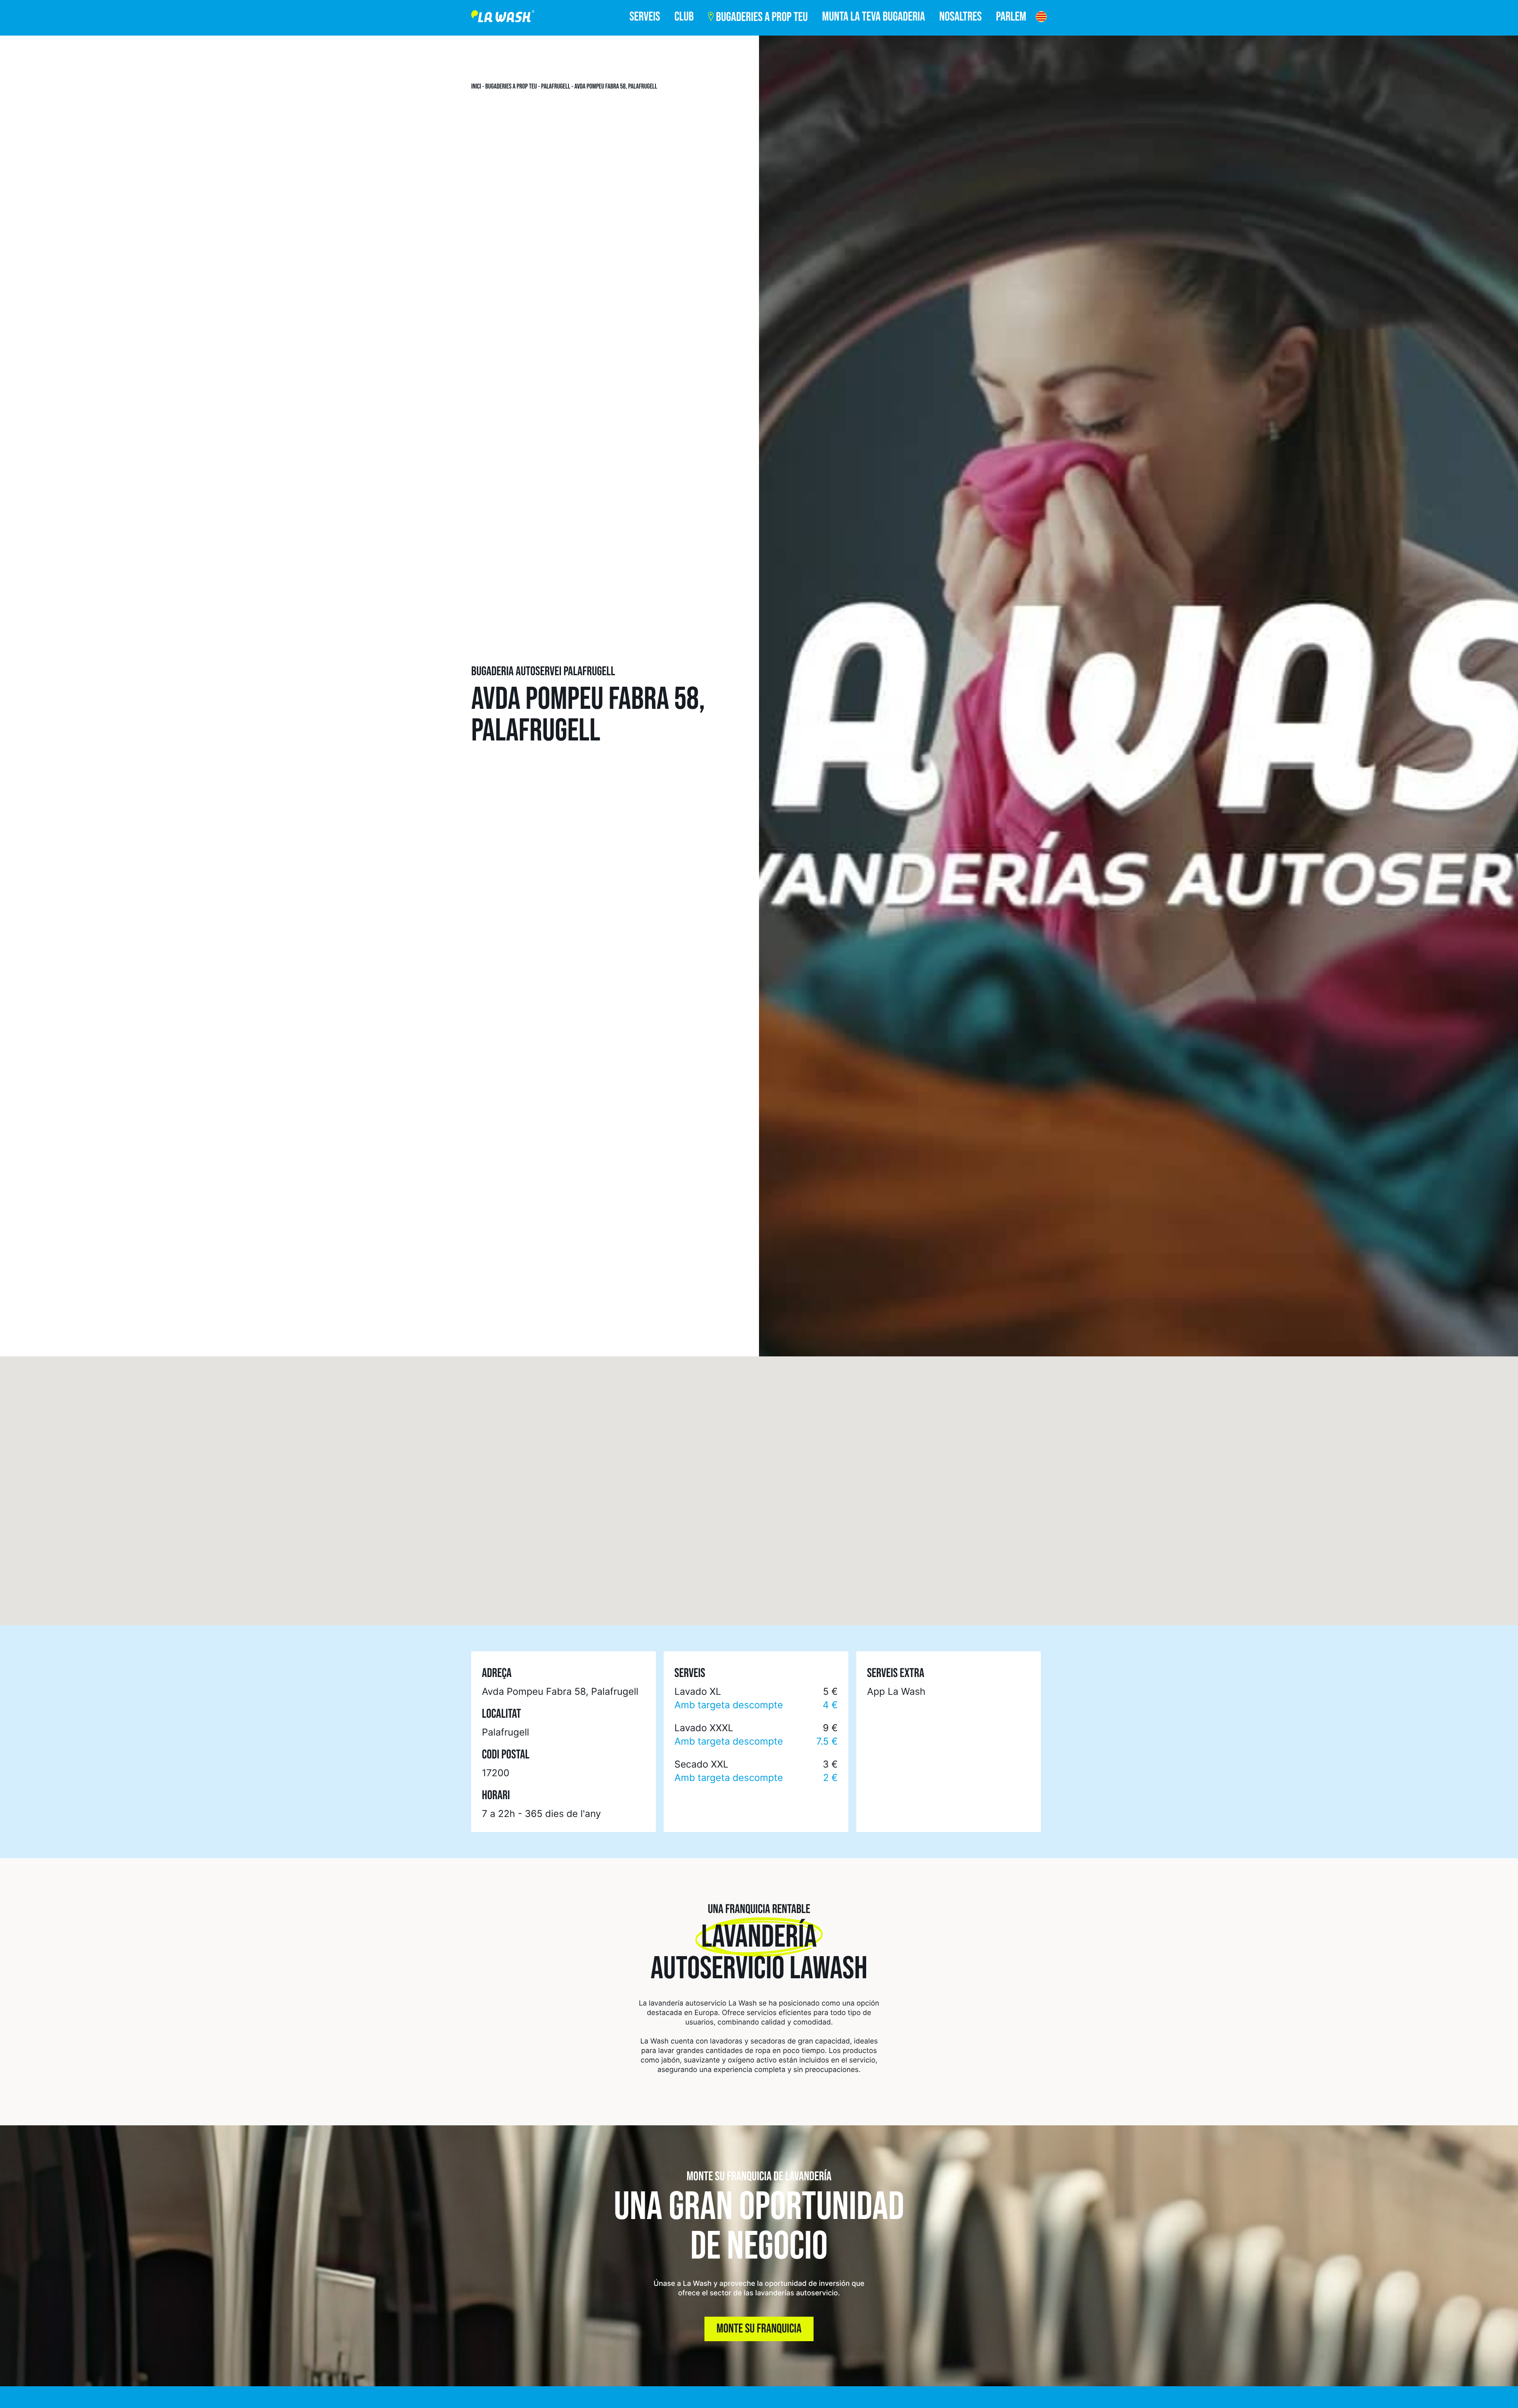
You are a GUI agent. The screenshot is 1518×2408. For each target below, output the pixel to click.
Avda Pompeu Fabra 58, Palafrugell (616, 87)
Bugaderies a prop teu (511, 87)
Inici (476, 87)
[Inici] (503, 18)
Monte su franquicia (759, 2329)
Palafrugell (556, 87)
